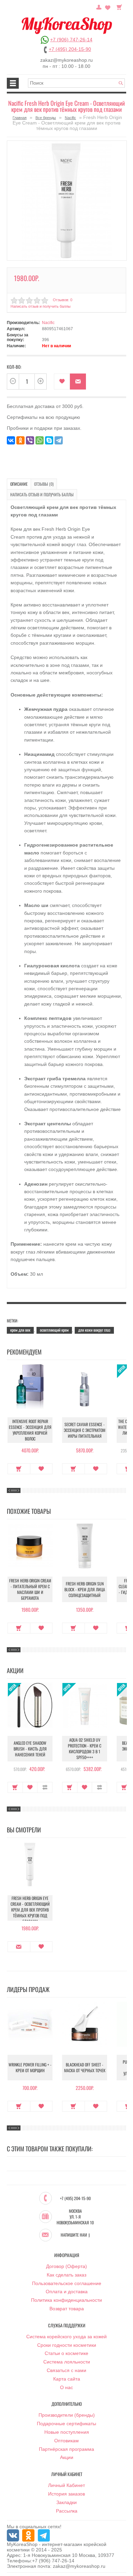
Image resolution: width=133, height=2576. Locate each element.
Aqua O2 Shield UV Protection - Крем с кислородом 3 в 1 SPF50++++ (85, 1748)
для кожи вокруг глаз (94, 1330)
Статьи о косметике (66, 2353)
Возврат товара (67, 2309)
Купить (19, 1469)
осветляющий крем (54, 1330)
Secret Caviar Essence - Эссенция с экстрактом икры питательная (85, 1430)
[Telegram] (59, 440)
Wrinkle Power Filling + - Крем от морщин (30, 2067)
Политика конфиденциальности (66, 2300)
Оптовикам (66, 2441)
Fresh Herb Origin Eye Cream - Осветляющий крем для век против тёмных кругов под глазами (30, 1910)
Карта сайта (67, 2379)
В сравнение (45, 1787)
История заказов (66, 2494)
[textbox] (76, 83)
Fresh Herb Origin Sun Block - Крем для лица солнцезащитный (85, 1589)
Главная (20, 118)
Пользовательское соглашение (67, 2283)
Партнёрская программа (66, 2449)
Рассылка (67, 2511)
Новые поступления (67, 2432)
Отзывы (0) (44, 484)
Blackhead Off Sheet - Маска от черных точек (85, 2067)
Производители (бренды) (67, 2415)
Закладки (66, 2502)
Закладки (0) (108, 6)
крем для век (20, 1330)
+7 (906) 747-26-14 (71, 40)
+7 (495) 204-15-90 (70, 49)
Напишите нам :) (75, 2235)
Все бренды (46, 118)
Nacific (70, 118)
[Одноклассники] (20, 440)
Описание (19, 484)
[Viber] (30, 440)
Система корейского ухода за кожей (66, 2337)
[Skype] (49, 440)
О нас (66, 2387)
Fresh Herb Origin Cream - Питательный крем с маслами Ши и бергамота (30, 1589)
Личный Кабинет (66, 2485)
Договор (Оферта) (66, 2266)
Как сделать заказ (66, 2275)
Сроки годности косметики (67, 2345)
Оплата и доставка (67, 2292)
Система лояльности (67, 2362)
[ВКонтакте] (11, 440)
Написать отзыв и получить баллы (42, 494)
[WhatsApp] (40, 440)
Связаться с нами (66, 2370)
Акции (67, 2457)
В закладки (62, 382)
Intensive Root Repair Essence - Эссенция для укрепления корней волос (30, 1430)
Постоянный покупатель (99, 6)
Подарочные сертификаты (66, 2424)
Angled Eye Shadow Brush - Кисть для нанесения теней (30, 1749)
